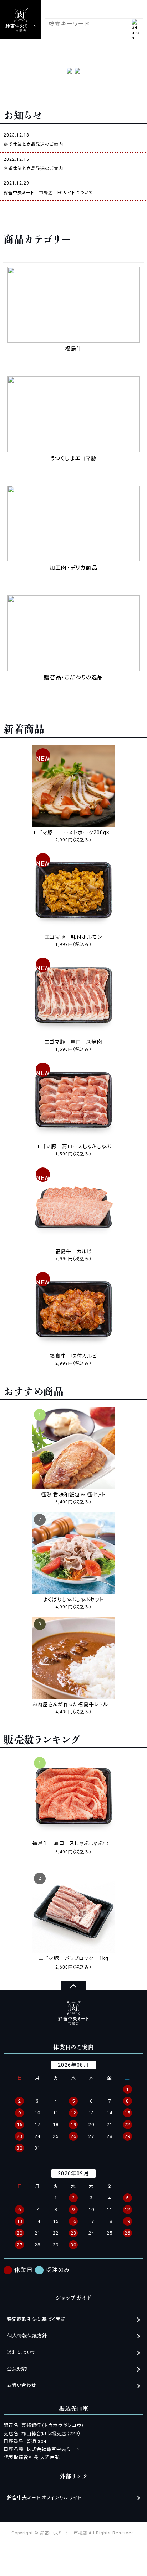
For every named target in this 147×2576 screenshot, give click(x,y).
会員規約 (17, 2369)
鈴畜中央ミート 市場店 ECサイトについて (48, 193)
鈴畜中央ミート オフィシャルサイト (44, 2498)
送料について (22, 2353)
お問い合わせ (22, 2385)
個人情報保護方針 (27, 2336)
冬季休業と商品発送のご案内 (33, 144)
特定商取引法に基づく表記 (36, 2319)
